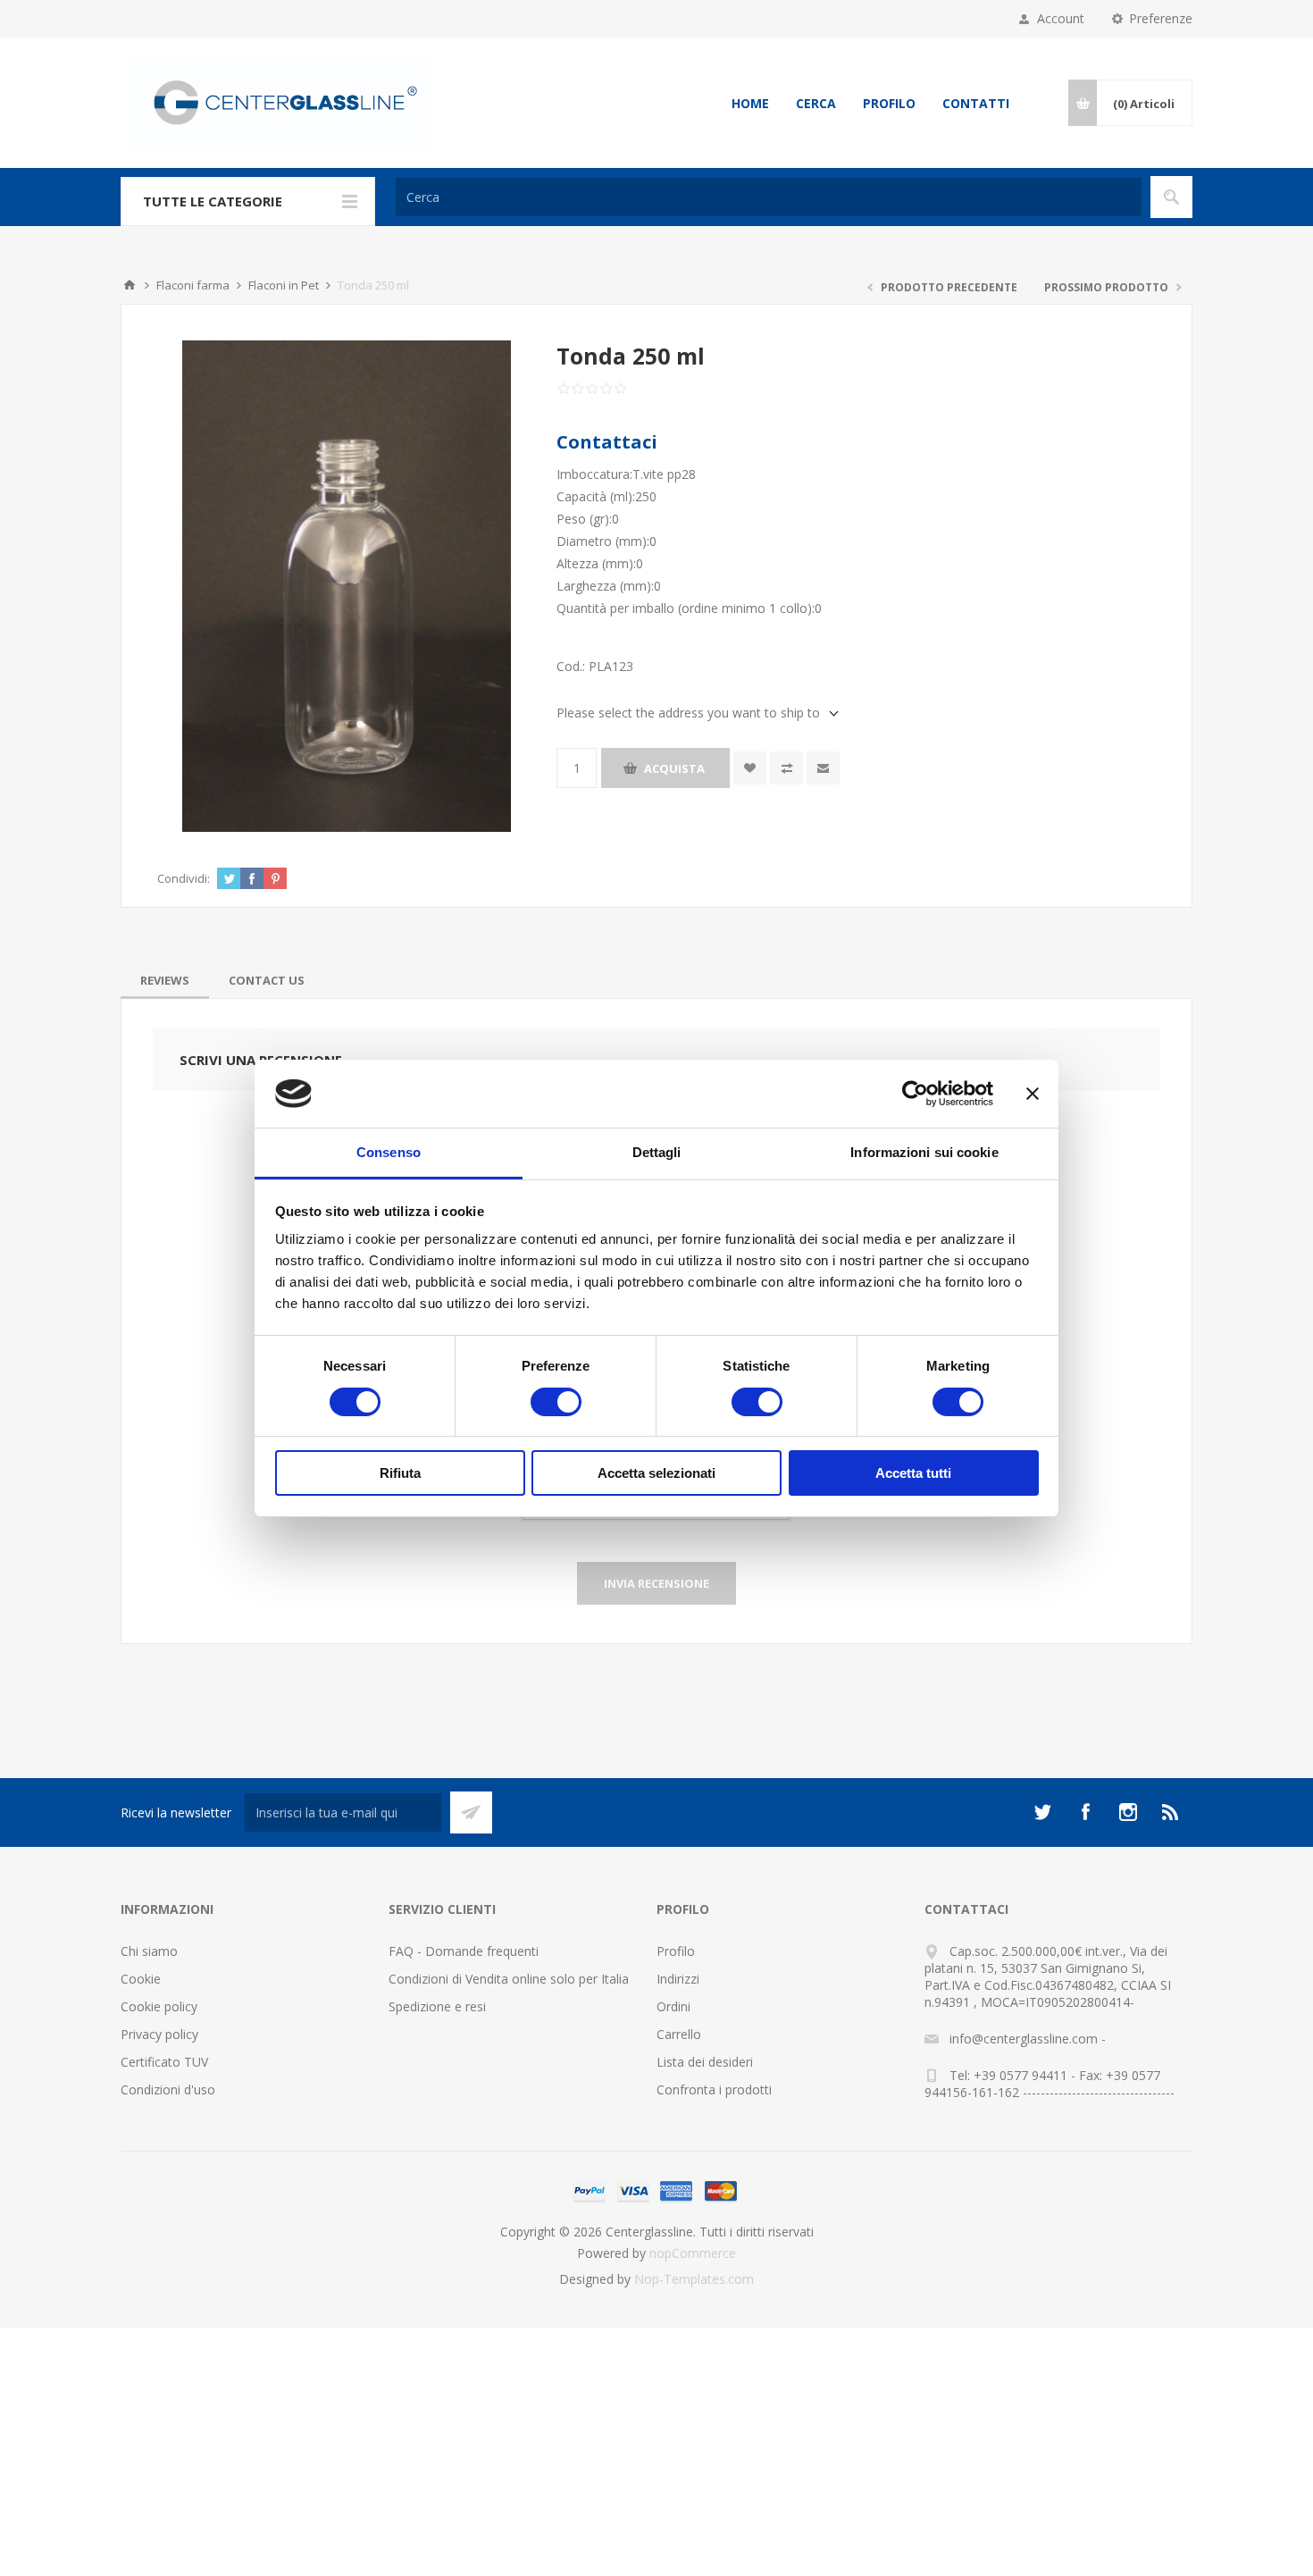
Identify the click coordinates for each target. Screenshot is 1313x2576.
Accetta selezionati (656, 1473)
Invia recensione (656, 1583)
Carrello (679, 2034)
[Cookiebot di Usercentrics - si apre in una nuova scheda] (915, 1094)
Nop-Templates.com (694, 2279)
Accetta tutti (913, 1473)
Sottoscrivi (471, 1812)
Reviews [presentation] (165, 980)
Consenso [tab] (389, 1152)
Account (1061, 18)
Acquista (674, 768)
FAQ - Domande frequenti (464, 1951)
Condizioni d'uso (168, 2089)
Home (750, 103)
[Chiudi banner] (1033, 1094)
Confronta (786, 768)
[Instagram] (1128, 1812)
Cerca (816, 103)
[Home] (130, 285)
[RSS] (1171, 1812)
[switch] (556, 1402)
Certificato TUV (164, 2062)
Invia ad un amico (823, 768)
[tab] (165, 980)
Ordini (673, 2006)
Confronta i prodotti (714, 2089)
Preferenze (1161, 18)
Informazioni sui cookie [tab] (924, 1152)
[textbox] (769, 197)
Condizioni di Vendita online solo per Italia (509, 1979)
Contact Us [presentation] (267, 980)
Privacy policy (159, 2034)
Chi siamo (149, 1951)
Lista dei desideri (705, 2062)
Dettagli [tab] (657, 1152)
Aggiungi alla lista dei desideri (750, 768)
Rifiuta (400, 1473)
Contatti (976, 103)
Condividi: (184, 878)
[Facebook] (1085, 1812)
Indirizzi (678, 1979)
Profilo (889, 103)
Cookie (141, 1979)
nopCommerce (693, 2253)
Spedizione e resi (437, 2006)
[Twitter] (1042, 1812)
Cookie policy (159, 2006)
